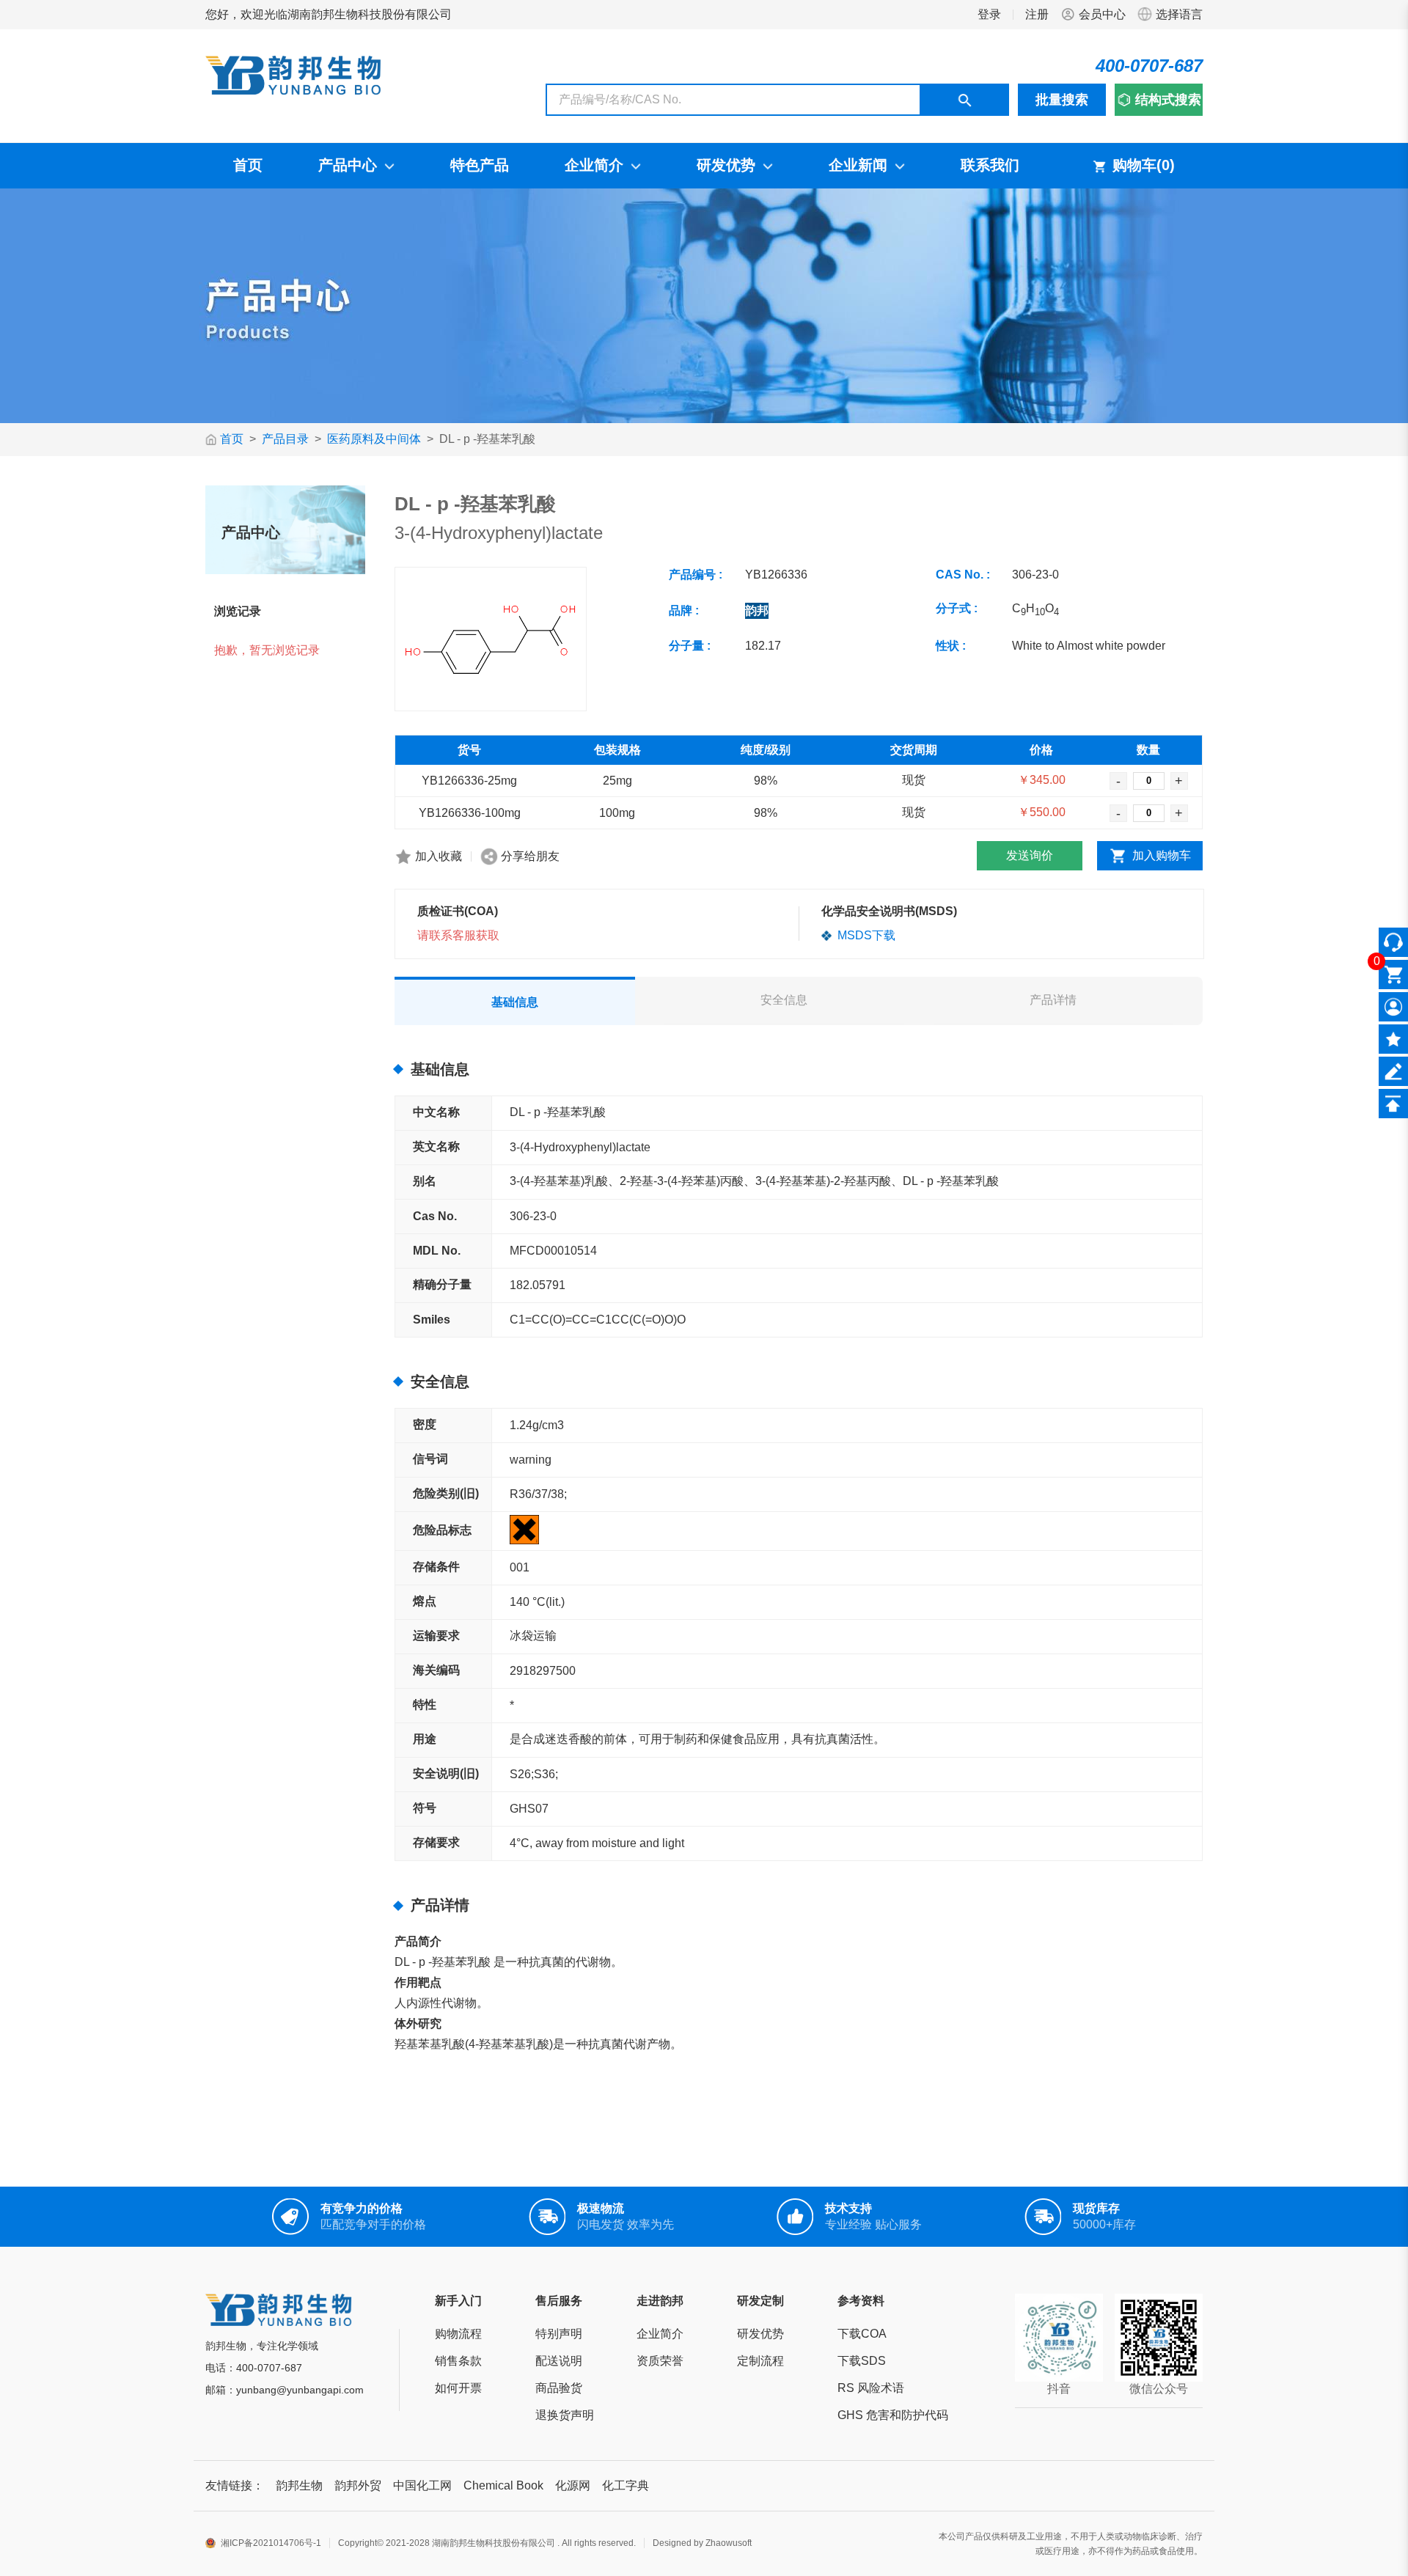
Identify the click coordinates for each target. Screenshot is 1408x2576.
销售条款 (458, 2361)
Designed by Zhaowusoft (702, 2543)
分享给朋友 (530, 856)
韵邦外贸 (358, 2485)
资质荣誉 (660, 2361)
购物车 (1144, 165)
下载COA (862, 2334)
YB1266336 (776, 575)
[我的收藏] (1393, 1039)
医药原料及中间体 (374, 439)
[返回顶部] (1393, 1104)
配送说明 (559, 2361)
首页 (232, 439)
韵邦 (757, 610)
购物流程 (458, 2334)
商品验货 (559, 2388)
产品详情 (1053, 1000)
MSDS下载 (865, 935)
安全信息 (784, 1000)
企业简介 (660, 2334)
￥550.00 (1042, 812)
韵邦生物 (299, 2485)
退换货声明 (565, 2415)
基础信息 (515, 1002)
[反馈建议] (1393, 1071)
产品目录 (285, 439)
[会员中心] (1393, 1007)
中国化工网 (422, 2485)
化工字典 (626, 2485)
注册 (1037, 14)
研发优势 (760, 2334)
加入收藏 (439, 856)
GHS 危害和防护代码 (893, 2415)
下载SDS (862, 2361)
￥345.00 (1042, 780)
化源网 (573, 2485)
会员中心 (1102, 14)
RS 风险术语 (871, 2388)
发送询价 (1030, 855)
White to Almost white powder (1089, 646)
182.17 (763, 646)
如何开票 (458, 2388)
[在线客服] (1393, 942)
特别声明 (559, 2334)
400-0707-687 (1149, 66)
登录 (989, 14)
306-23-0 (1035, 575)
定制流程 (760, 2361)
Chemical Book (503, 2485)
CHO (1035, 608)
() (1166, 165)
